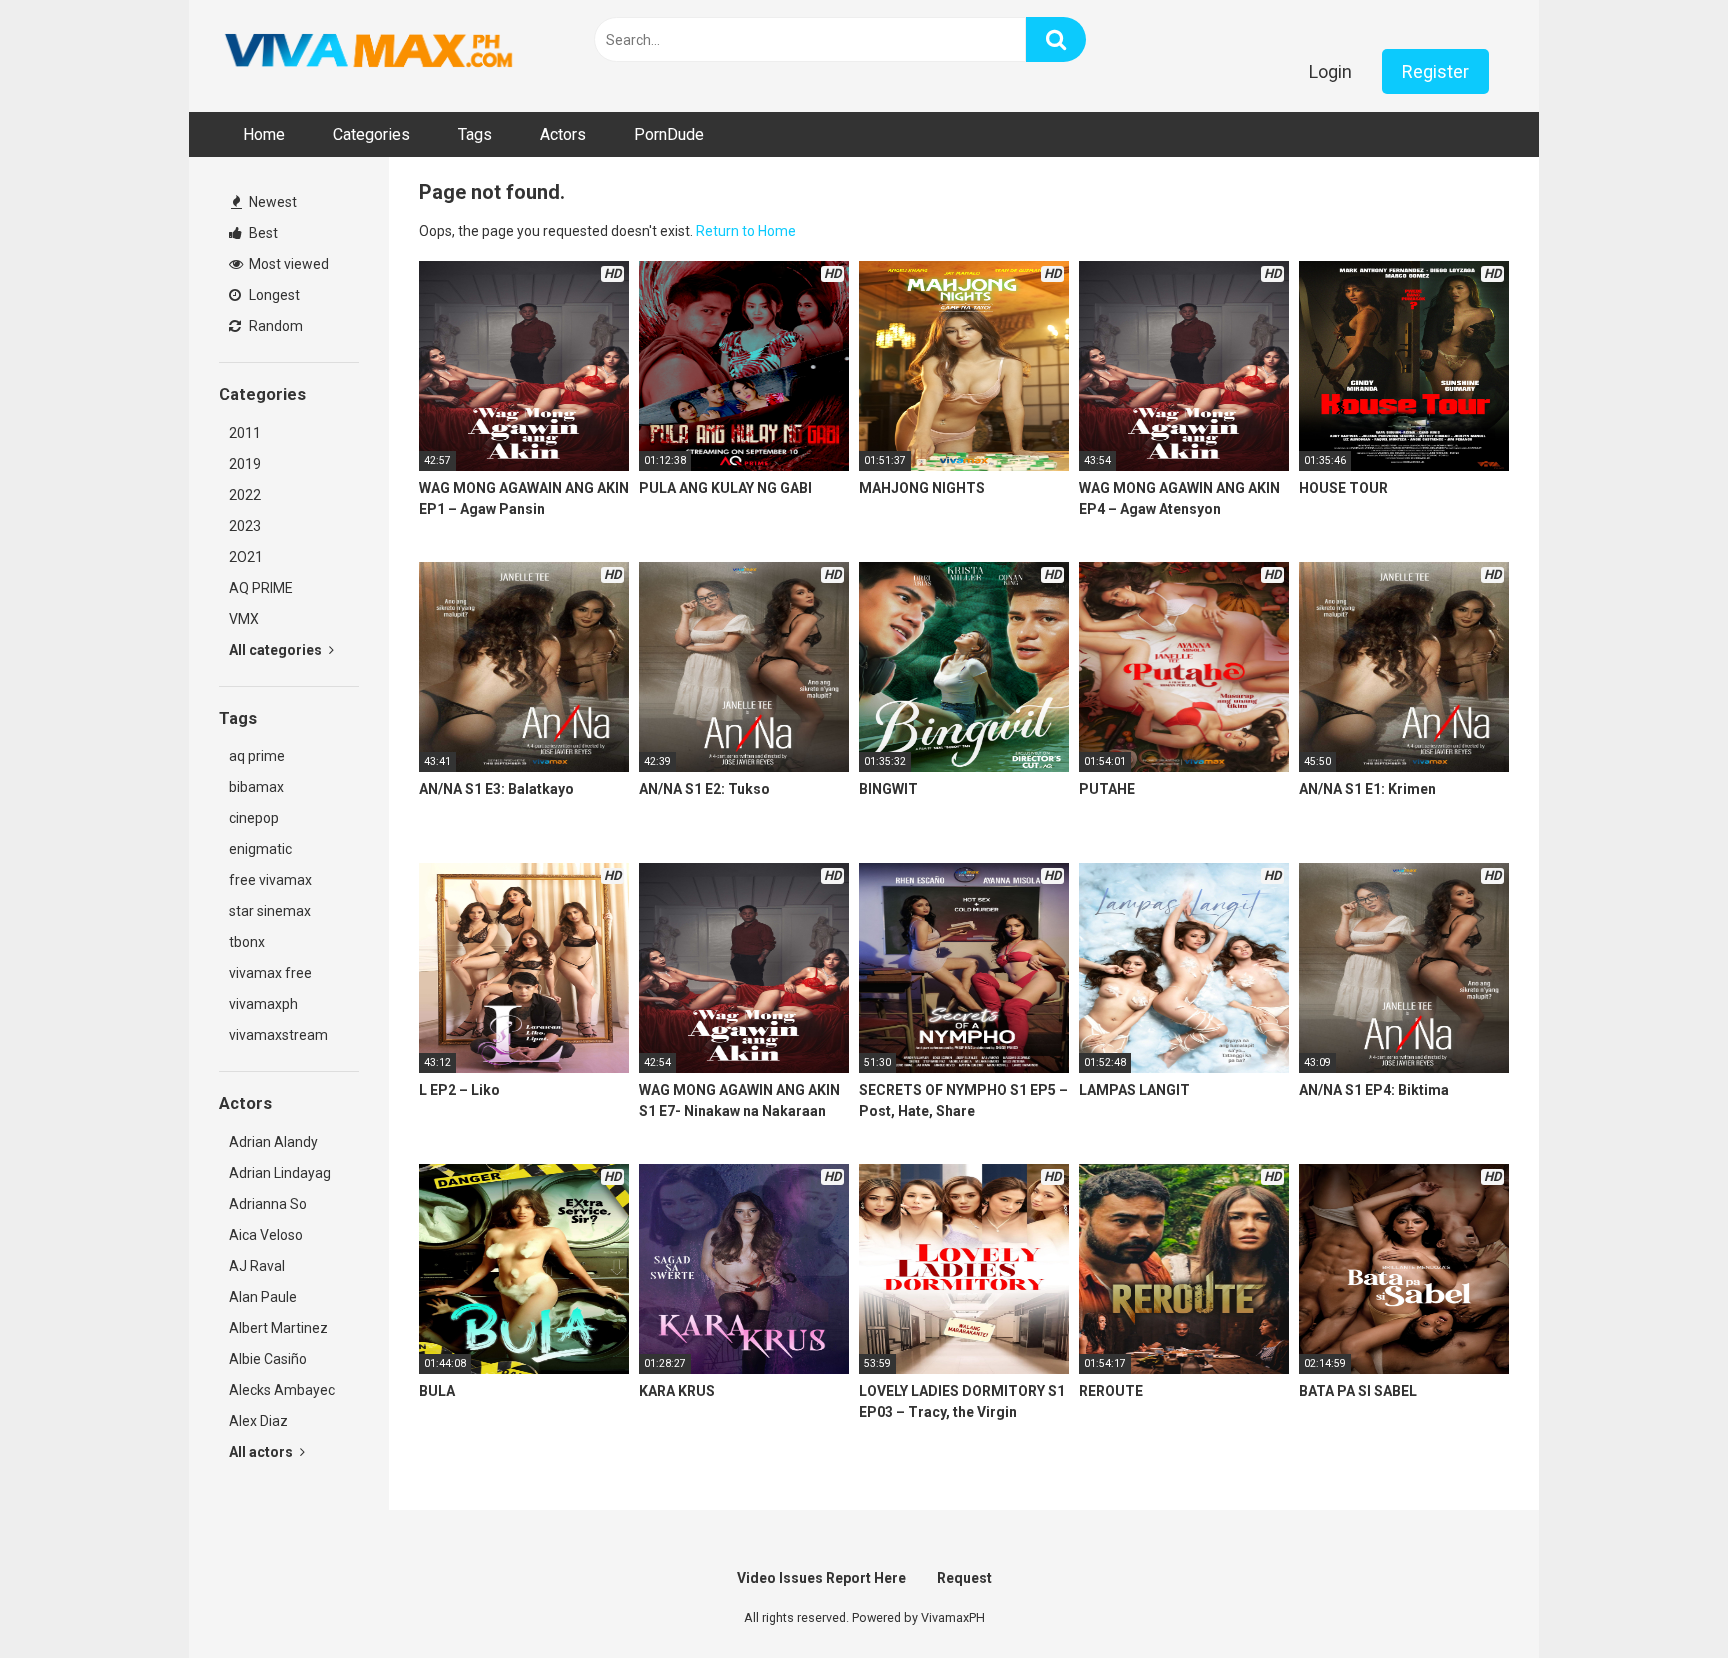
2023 (245, 526)
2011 (245, 433)
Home (264, 134)
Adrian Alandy (273, 1142)
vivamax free (270, 973)
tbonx (247, 942)
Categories (371, 134)
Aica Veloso (266, 1235)
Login (1330, 71)
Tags (475, 134)
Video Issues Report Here (821, 1578)
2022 (245, 495)
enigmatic (260, 849)
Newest (271, 202)
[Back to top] (1661, 1597)
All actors (262, 1452)
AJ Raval (257, 1266)
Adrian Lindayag (280, 1173)
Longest (273, 295)
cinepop (254, 818)
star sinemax (270, 911)
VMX (244, 619)
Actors (563, 134)
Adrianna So (268, 1204)
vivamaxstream (278, 1035)
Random (274, 326)
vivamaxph (263, 1004)
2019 (245, 464)
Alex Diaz (258, 1421)
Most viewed (287, 264)
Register (1435, 71)
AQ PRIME (261, 588)
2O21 (246, 557)
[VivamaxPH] (369, 51)
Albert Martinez (278, 1328)
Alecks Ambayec (282, 1390)
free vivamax (270, 880)
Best (262, 233)
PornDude (669, 134)
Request (964, 1578)
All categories (277, 650)
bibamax (256, 787)
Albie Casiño (268, 1359)
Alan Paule (263, 1297)
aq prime (257, 756)
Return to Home (746, 231)
